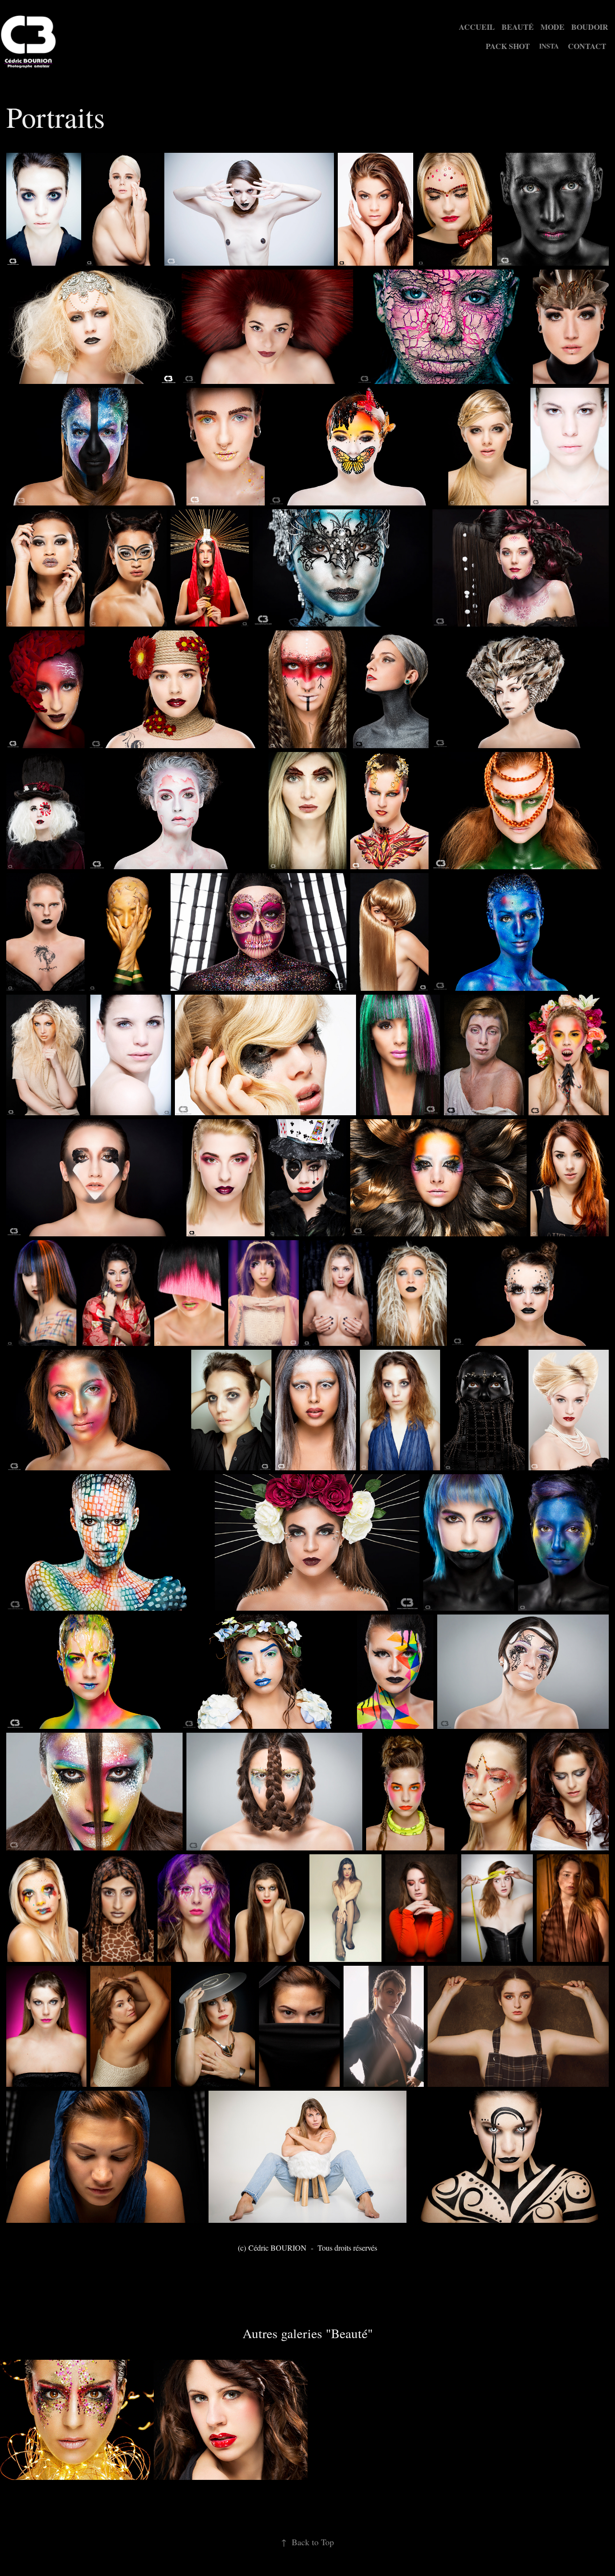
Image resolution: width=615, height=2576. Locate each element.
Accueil (477, 27)
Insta (549, 46)
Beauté (518, 27)
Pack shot (508, 46)
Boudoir (590, 27)
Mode (553, 27)
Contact (587, 46)
